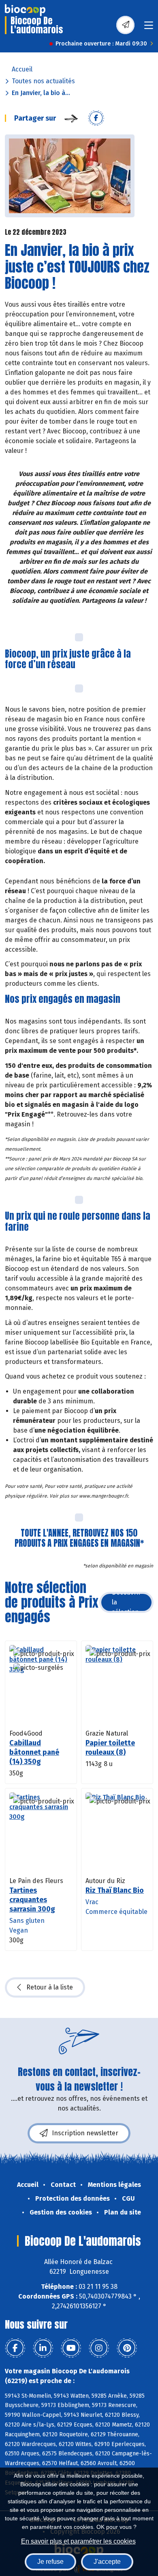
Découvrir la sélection (126, 1602)
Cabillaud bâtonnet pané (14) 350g (34, 1752)
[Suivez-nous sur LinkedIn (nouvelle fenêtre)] (43, 2348)
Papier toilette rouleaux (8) (110, 1748)
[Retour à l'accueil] (25, 10)
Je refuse (50, 2562)
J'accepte (107, 2562)
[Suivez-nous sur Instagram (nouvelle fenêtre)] (99, 2348)
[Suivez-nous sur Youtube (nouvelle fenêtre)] (71, 2348)
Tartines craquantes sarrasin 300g (32, 1900)
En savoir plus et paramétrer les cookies (78, 2541)
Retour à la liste (50, 1987)
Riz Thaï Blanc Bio (115, 1890)
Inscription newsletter (85, 2133)
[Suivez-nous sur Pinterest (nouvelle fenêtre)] (127, 2348)
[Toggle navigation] (149, 28)
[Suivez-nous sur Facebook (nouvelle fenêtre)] (15, 2348)
